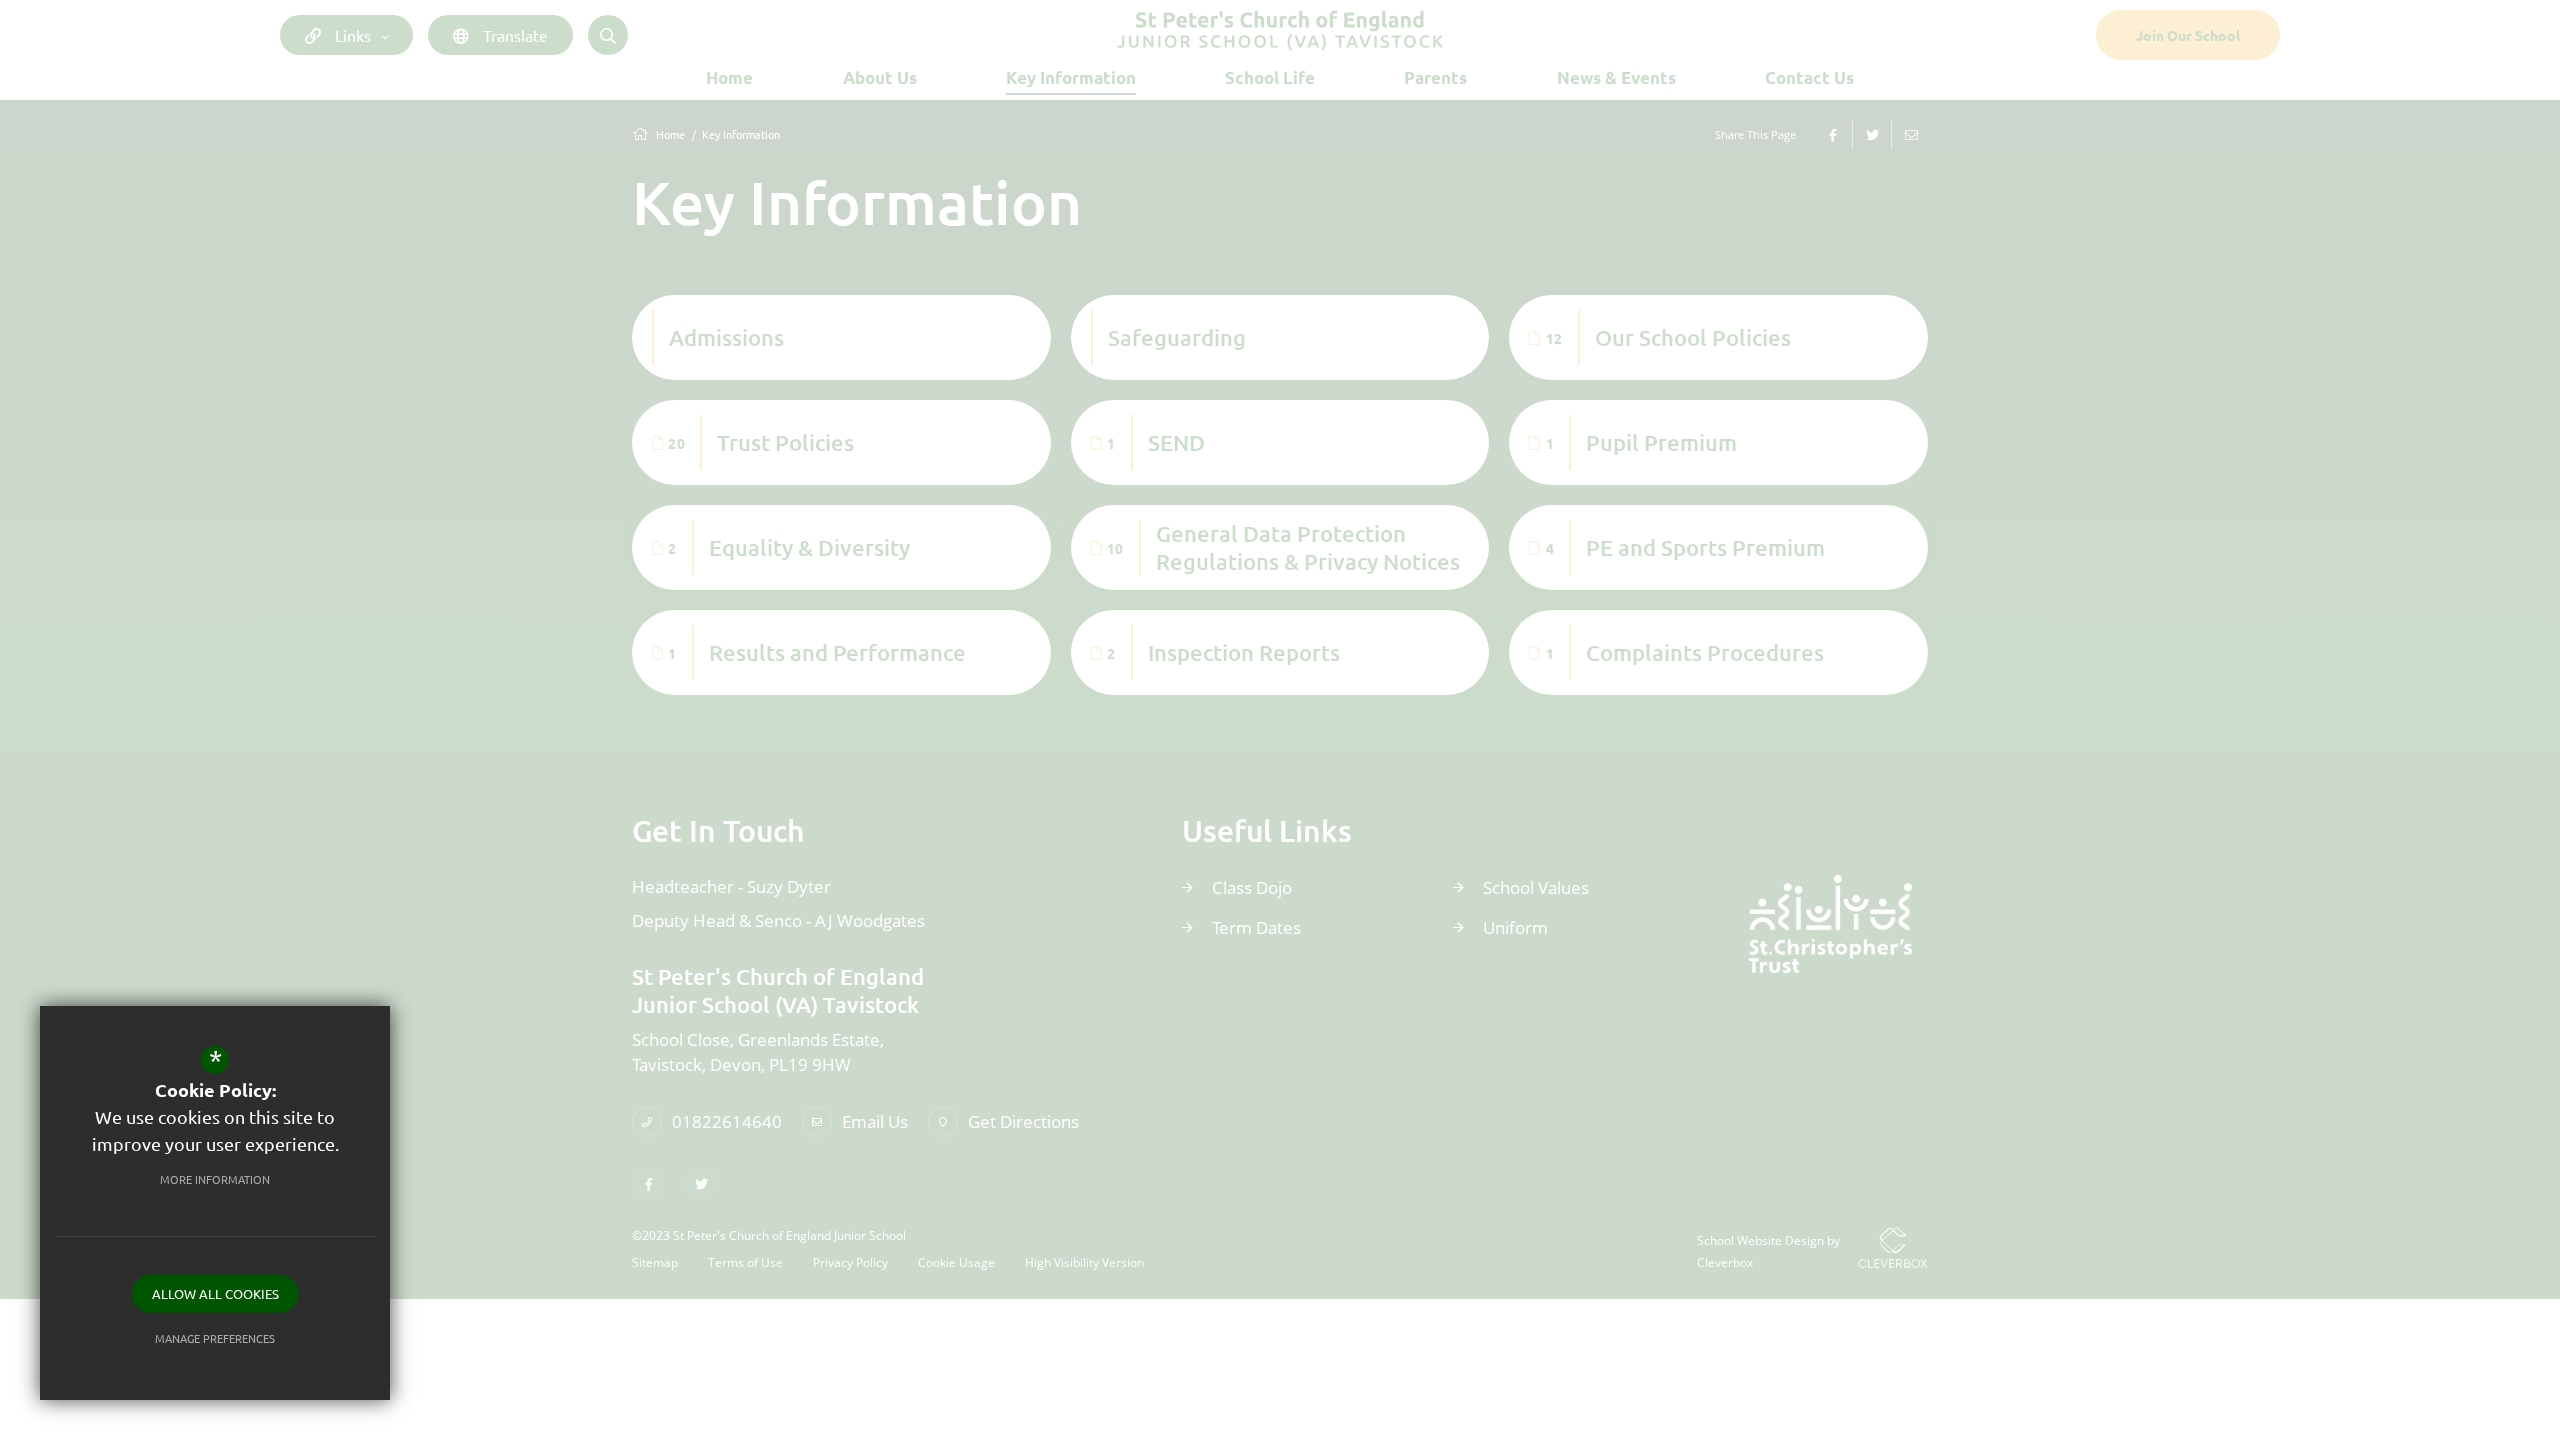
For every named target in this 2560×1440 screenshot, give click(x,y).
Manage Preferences (215, 1338)
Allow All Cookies (215, 1293)
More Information (215, 1179)
